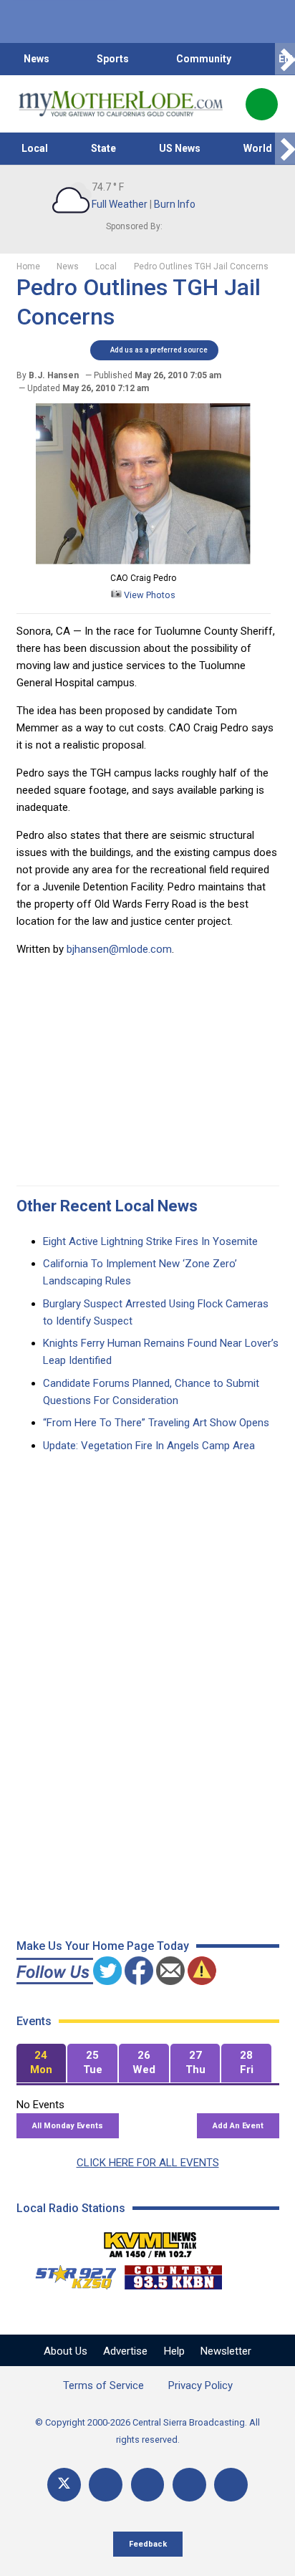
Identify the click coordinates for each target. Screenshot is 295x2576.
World (258, 148)
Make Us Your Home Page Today (103, 1946)
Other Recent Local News (107, 1206)
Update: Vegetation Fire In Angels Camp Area (149, 1446)
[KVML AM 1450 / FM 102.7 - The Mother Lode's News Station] (150, 2241)
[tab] (42, 2063)
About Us (66, 2351)
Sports (113, 59)
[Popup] (262, 104)
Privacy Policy (200, 2385)
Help (174, 2351)
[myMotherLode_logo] (121, 104)
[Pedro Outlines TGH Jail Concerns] (143, 561)
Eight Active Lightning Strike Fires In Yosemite (150, 1241)
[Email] (189, 2485)
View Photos (149, 595)
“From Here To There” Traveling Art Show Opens (156, 1423)
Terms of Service (103, 2385)
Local (35, 148)
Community (204, 59)
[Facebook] (106, 2485)
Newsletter (226, 2351)
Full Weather (120, 204)
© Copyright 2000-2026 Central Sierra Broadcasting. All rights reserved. (147, 2431)
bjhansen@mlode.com (119, 949)
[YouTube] (148, 2485)
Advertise (125, 2351)
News (37, 59)
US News (180, 148)
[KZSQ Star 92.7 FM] (69, 2274)
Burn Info (175, 204)
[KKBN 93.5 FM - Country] (173, 2274)
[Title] (231, 2485)
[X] (64, 2485)
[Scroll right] (285, 59)
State (103, 148)
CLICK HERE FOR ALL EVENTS (148, 2163)
